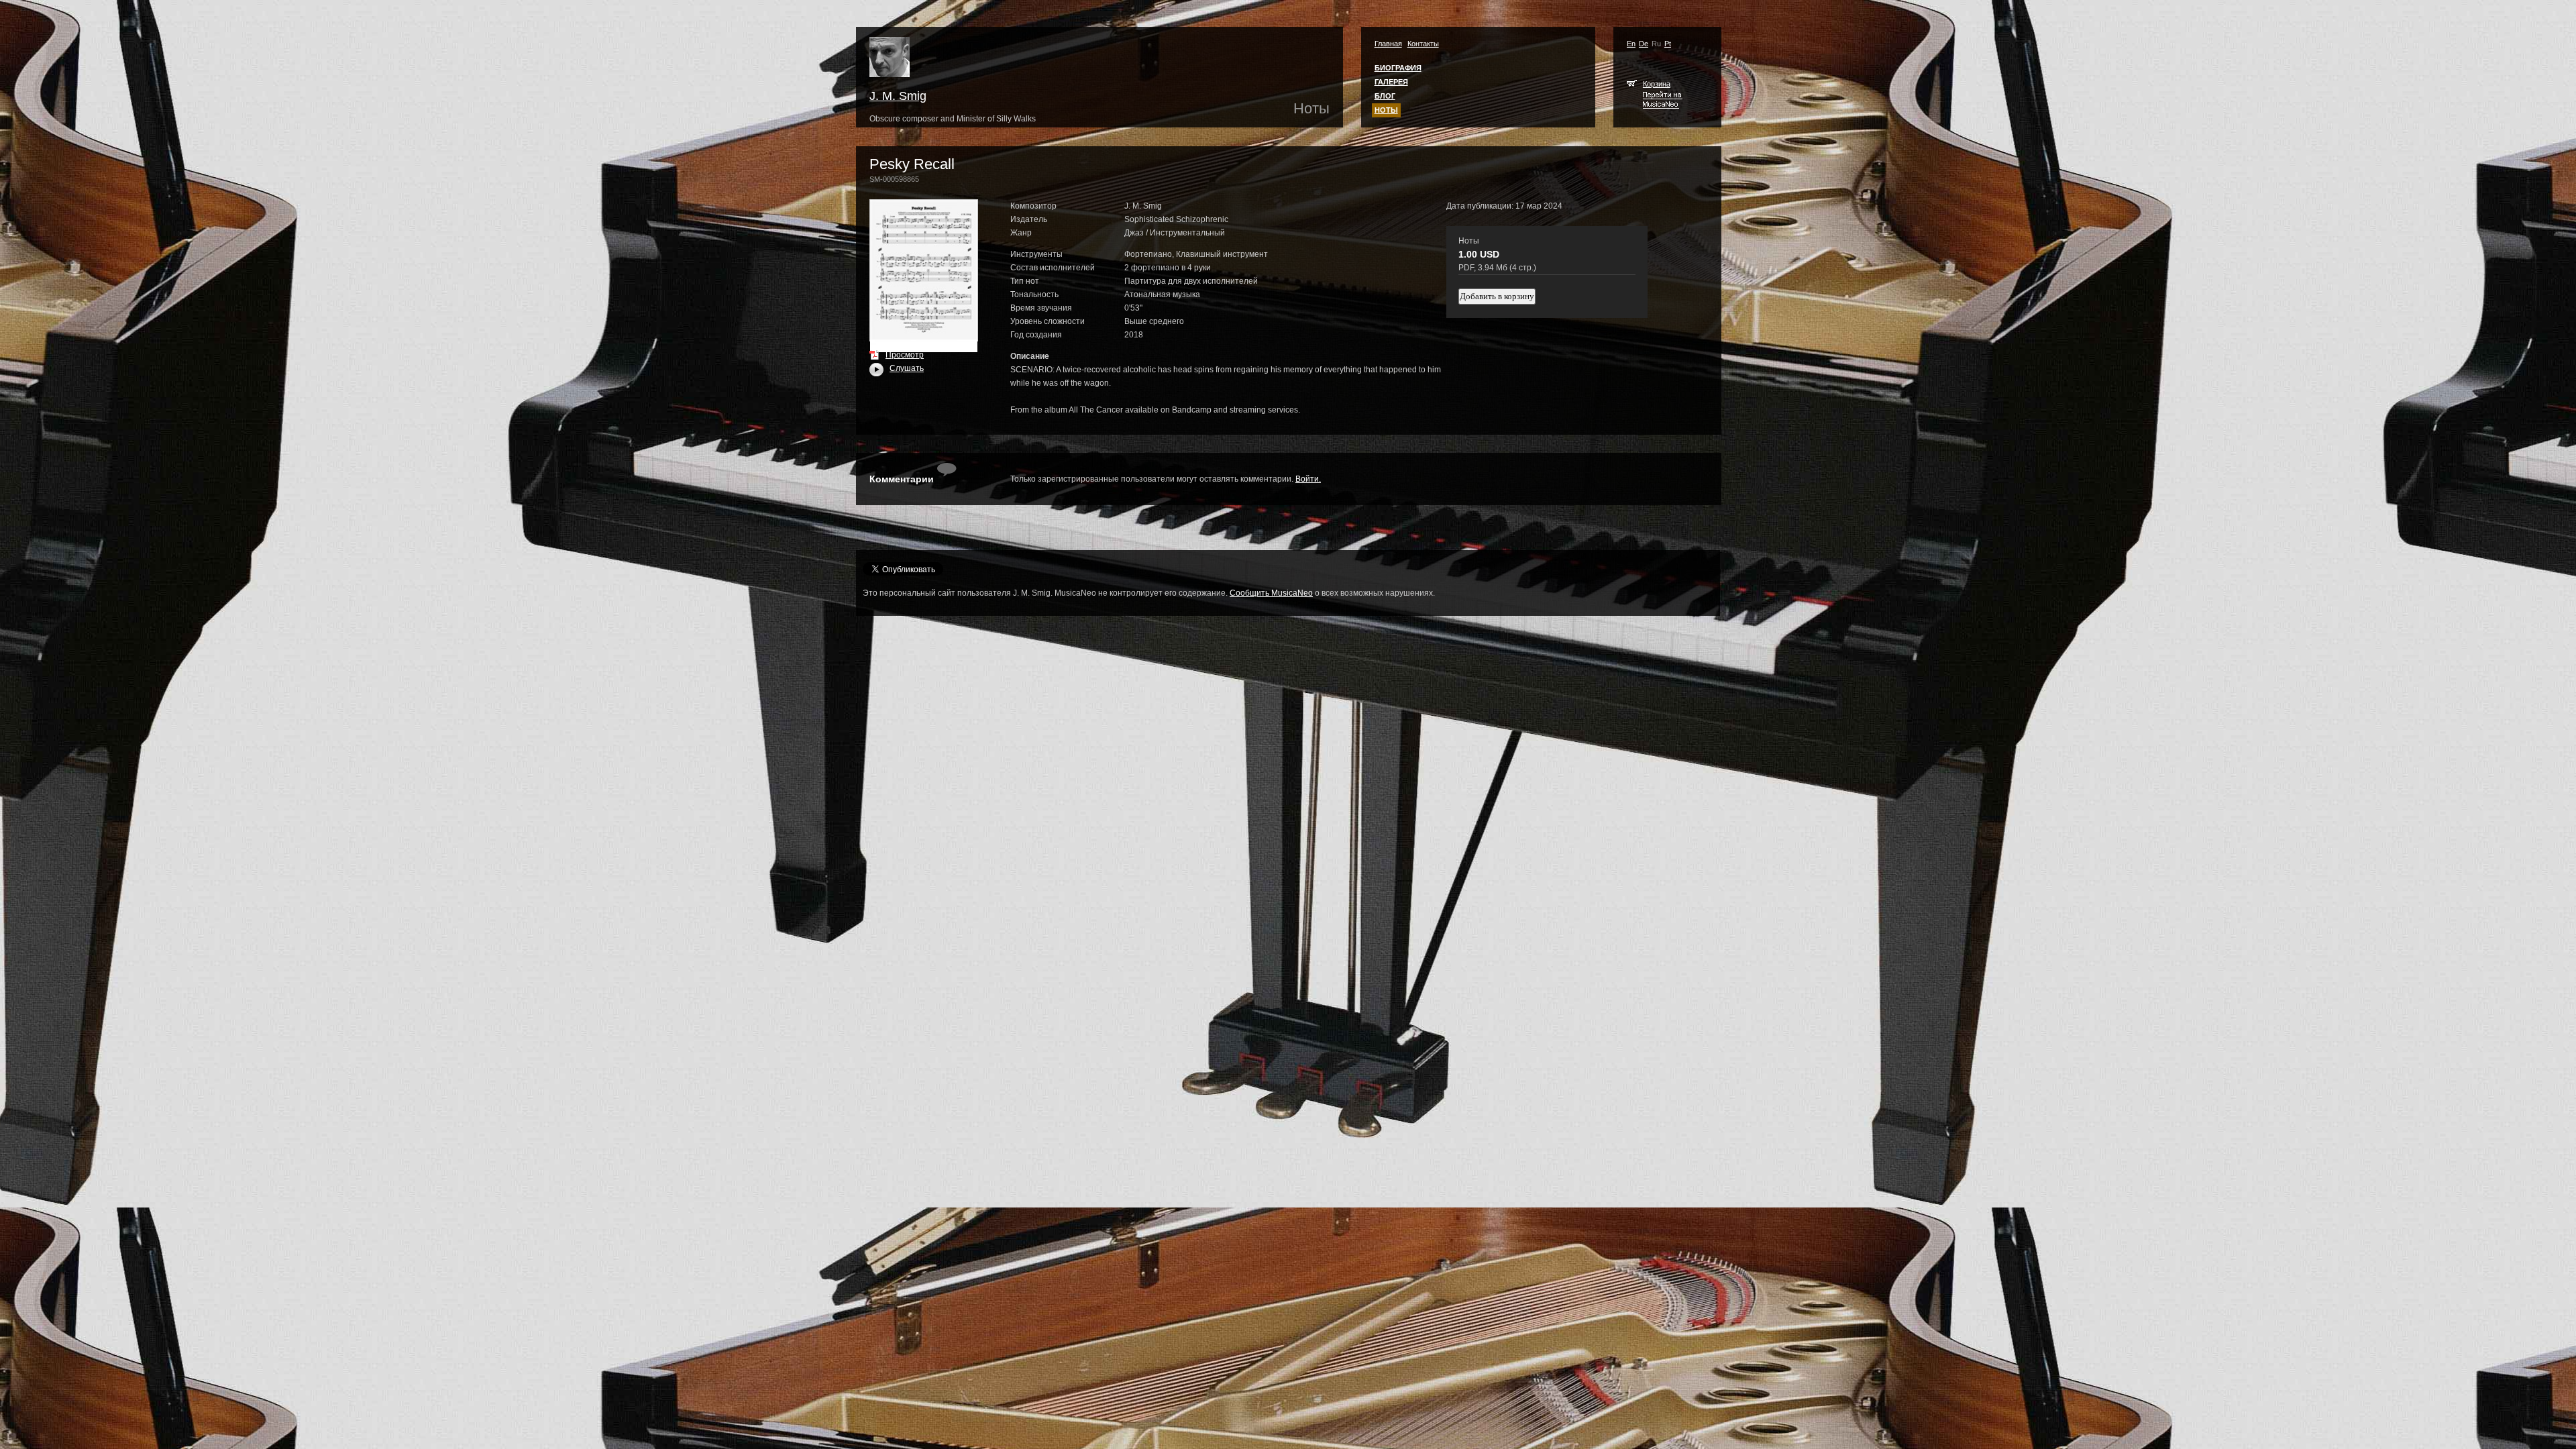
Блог (1385, 96)
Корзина (1657, 84)
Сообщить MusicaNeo (1271, 593)
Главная (1388, 44)
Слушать (897, 368)
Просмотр (905, 355)
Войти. (1308, 479)
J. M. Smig (898, 96)
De (1644, 44)
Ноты (1386, 110)
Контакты (1423, 44)
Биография (1398, 68)
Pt (1668, 44)
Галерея (1391, 82)
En (1631, 44)
